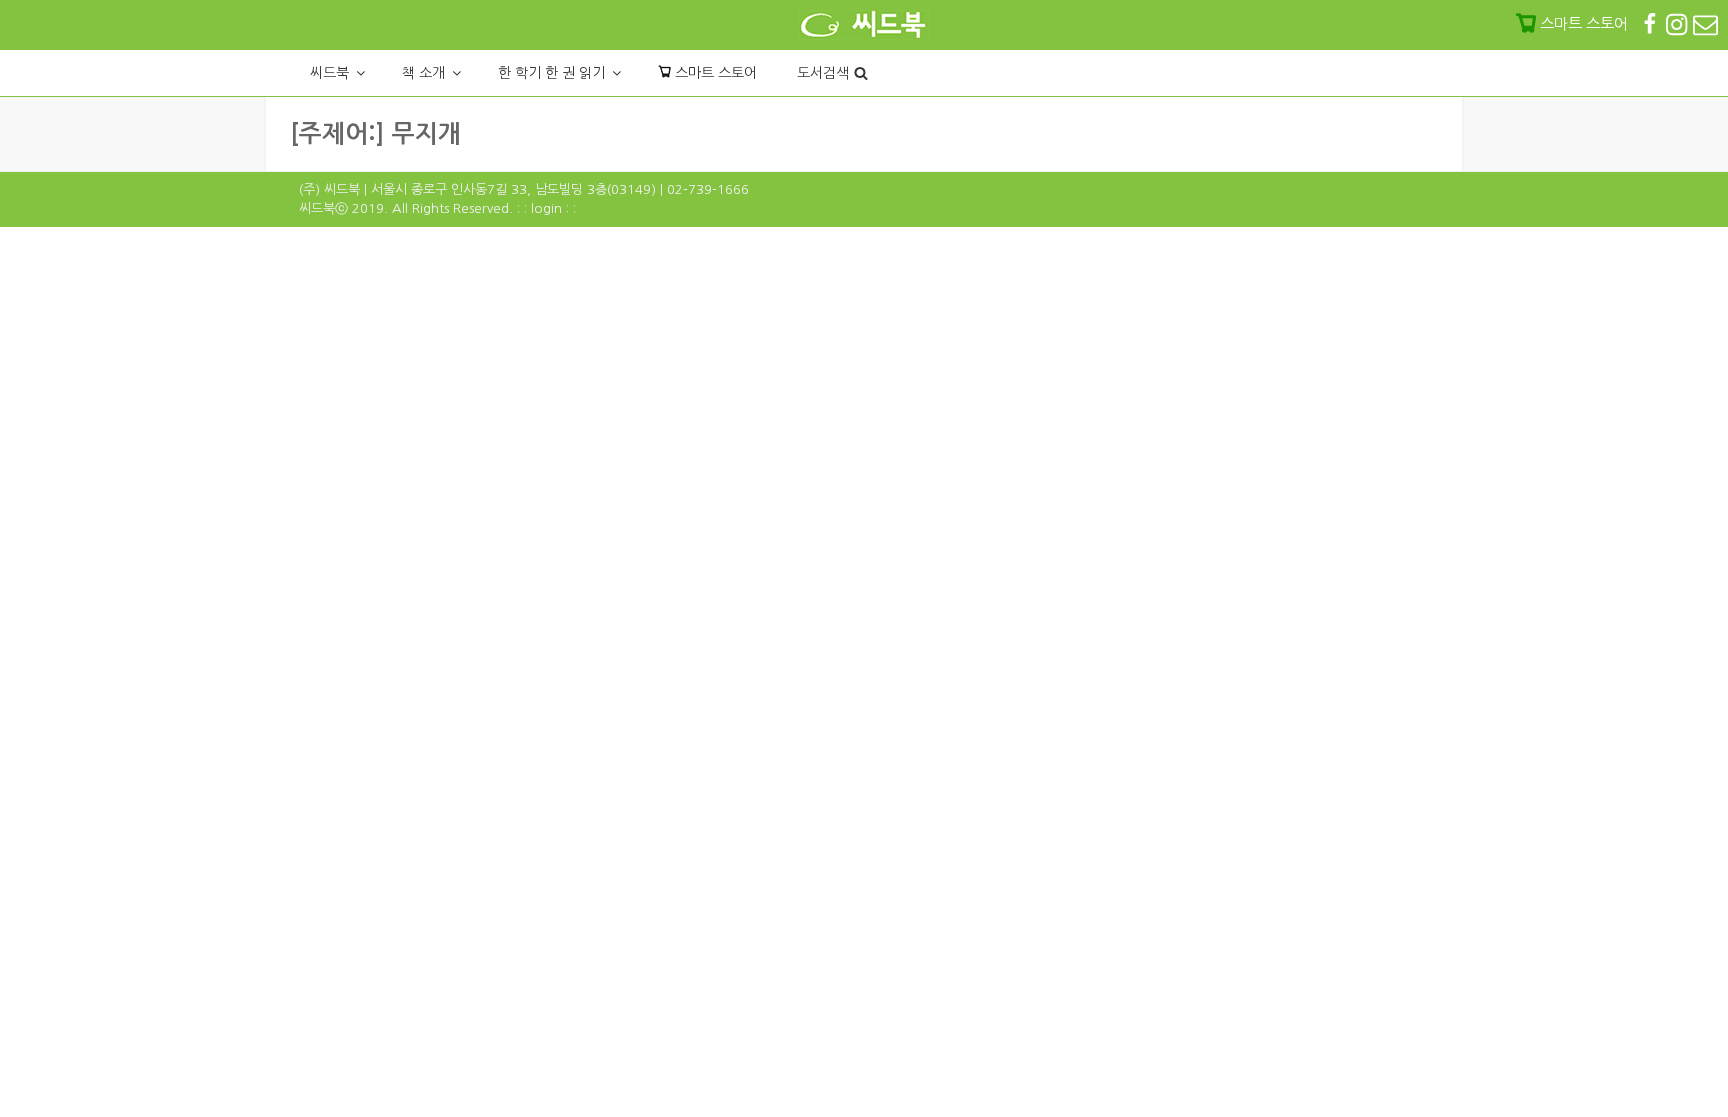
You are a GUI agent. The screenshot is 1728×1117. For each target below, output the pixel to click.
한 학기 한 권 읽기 (551, 73)
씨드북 (329, 73)
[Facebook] (1652, 23)
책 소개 (423, 73)
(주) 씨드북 (329, 189)
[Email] (1705, 23)
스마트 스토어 (714, 73)
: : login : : (546, 208)
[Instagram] (1678, 23)
